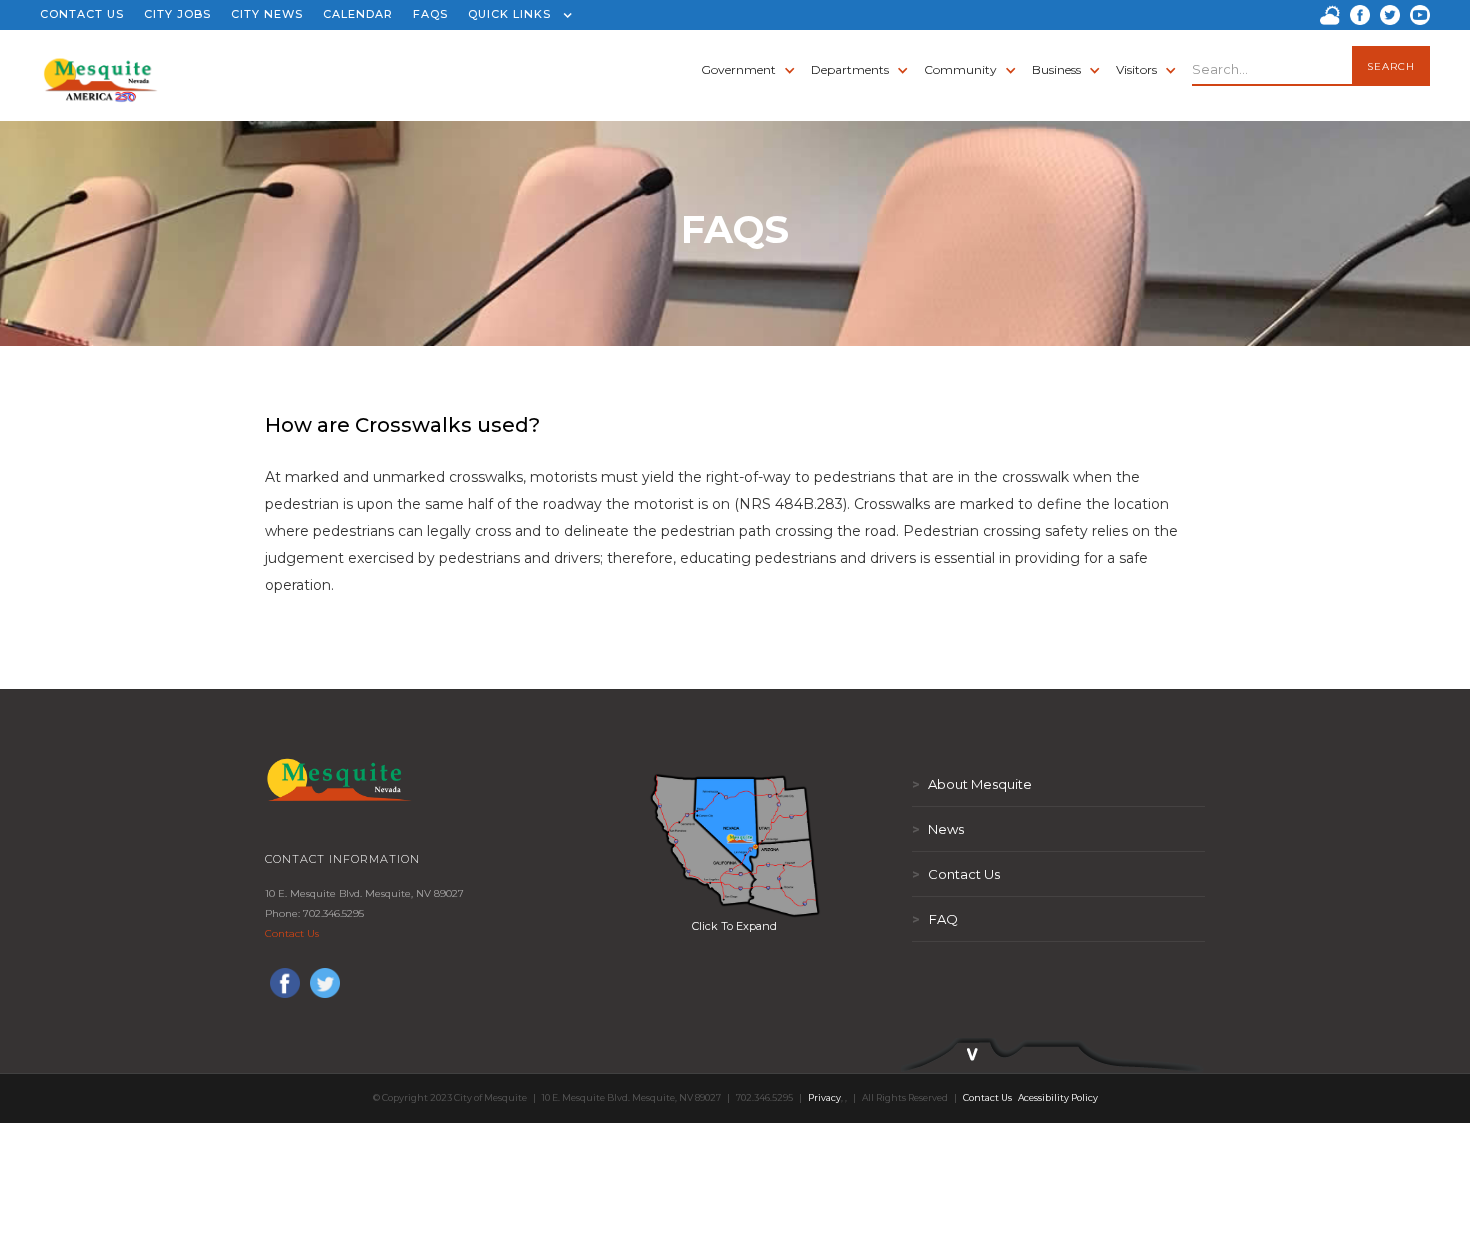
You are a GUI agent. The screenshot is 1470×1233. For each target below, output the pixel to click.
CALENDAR (358, 14)
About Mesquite (972, 784)
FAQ (935, 919)
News (938, 829)
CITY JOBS (177, 14)
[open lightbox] (735, 845)
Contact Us (292, 933)
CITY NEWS (267, 14)
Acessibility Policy (1058, 1097)
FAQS (430, 14)
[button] (515, 15)
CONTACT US (82, 14)
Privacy (824, 1097)
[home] (100, 70)
